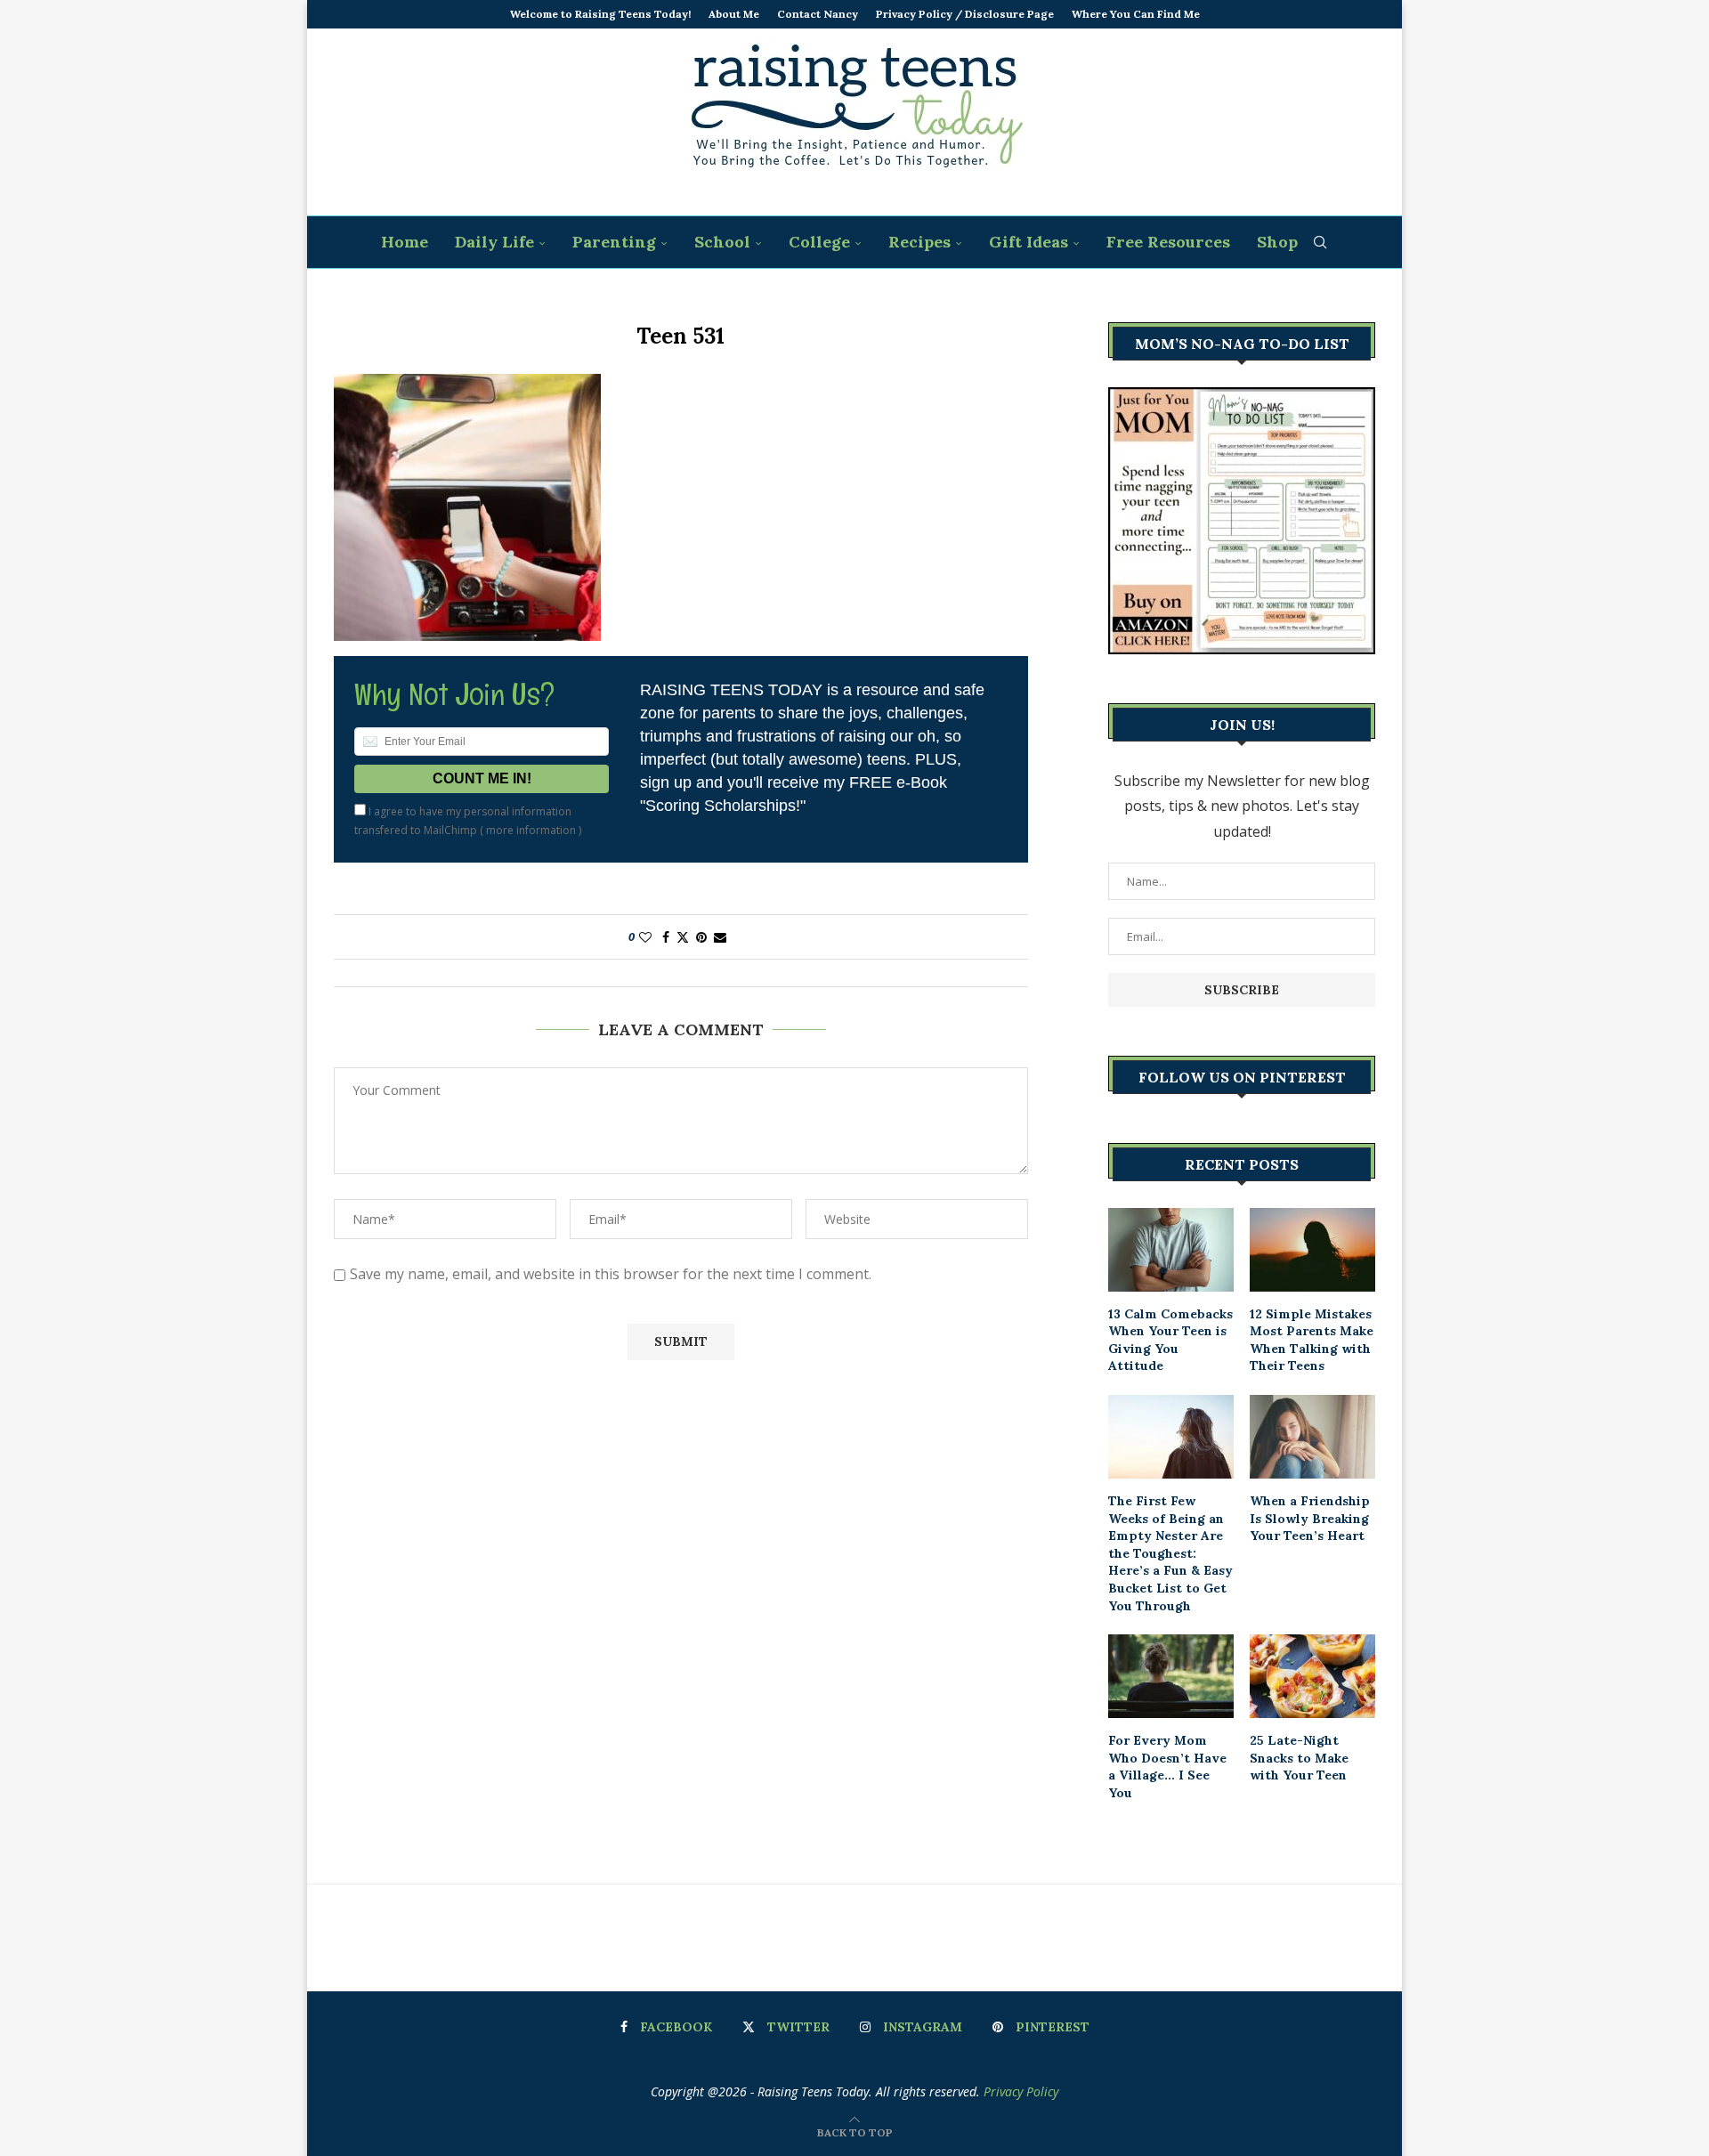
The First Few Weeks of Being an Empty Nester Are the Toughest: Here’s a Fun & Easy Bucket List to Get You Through (1170, 1553)
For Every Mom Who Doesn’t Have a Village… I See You (1167, 1767)
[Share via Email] (720, 937)
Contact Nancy (818, 14)
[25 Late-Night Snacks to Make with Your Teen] (1312, 1676)
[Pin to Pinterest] (701, 937)
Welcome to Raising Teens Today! (600, 14)
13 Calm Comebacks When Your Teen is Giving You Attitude (1170, 1340)
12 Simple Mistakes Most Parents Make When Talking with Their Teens (1312, 1340)
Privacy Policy (1021, 2091)
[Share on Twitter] (683, 937)
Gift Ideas (1029, 242)
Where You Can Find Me (1136, 14)
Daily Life (494, 242)
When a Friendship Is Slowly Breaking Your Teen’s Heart (1310, 1518)
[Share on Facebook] (666, 937)
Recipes (919, 242)
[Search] (1320, 242)
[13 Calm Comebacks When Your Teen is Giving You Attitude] (1171, 1250)
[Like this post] (645, 937)
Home (405, 242)
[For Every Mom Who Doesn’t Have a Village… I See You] (1171, 1676)
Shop (1277, 242)
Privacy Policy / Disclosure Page (965, 14)
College (819, 242)
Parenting (614, 242)
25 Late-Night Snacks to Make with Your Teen (1299, 1758)
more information (531, 830)
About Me (734, 14)
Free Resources (1168, 242)
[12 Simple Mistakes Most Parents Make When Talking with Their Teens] (1312, 1250)
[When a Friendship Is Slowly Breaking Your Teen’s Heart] (1312, 1437)
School (722, 242)
